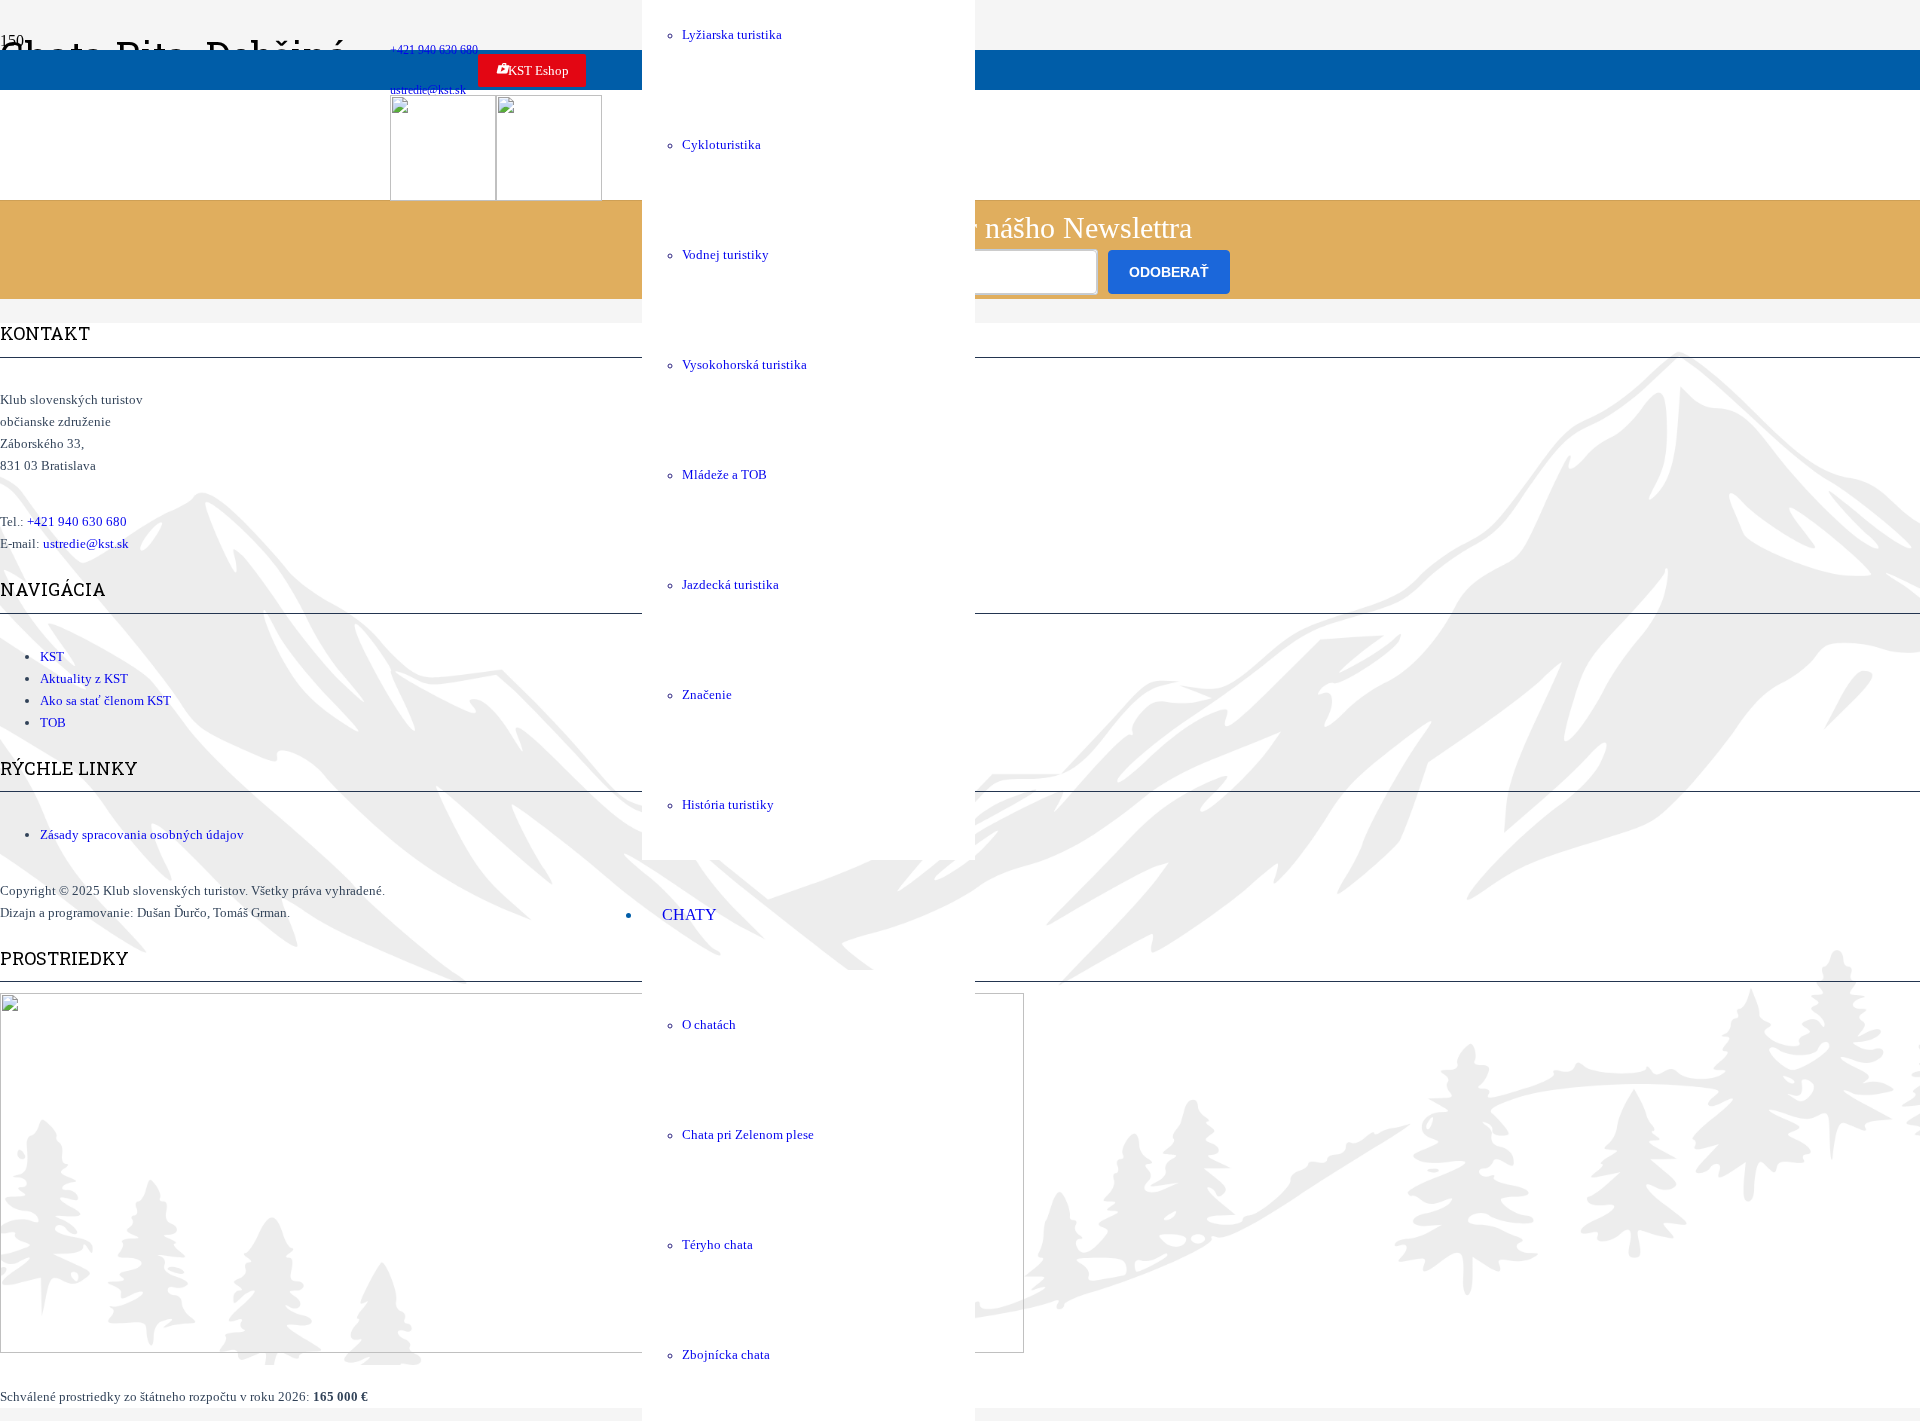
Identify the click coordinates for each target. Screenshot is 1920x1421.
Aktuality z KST (84, 678)
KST (52, 656)
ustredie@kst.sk (86, 543)
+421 (77, 521)
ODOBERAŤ (1169, 272)
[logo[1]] (496, 195)
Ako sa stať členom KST (105, 700)
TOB (53, 722)
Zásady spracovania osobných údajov (142, 834)
